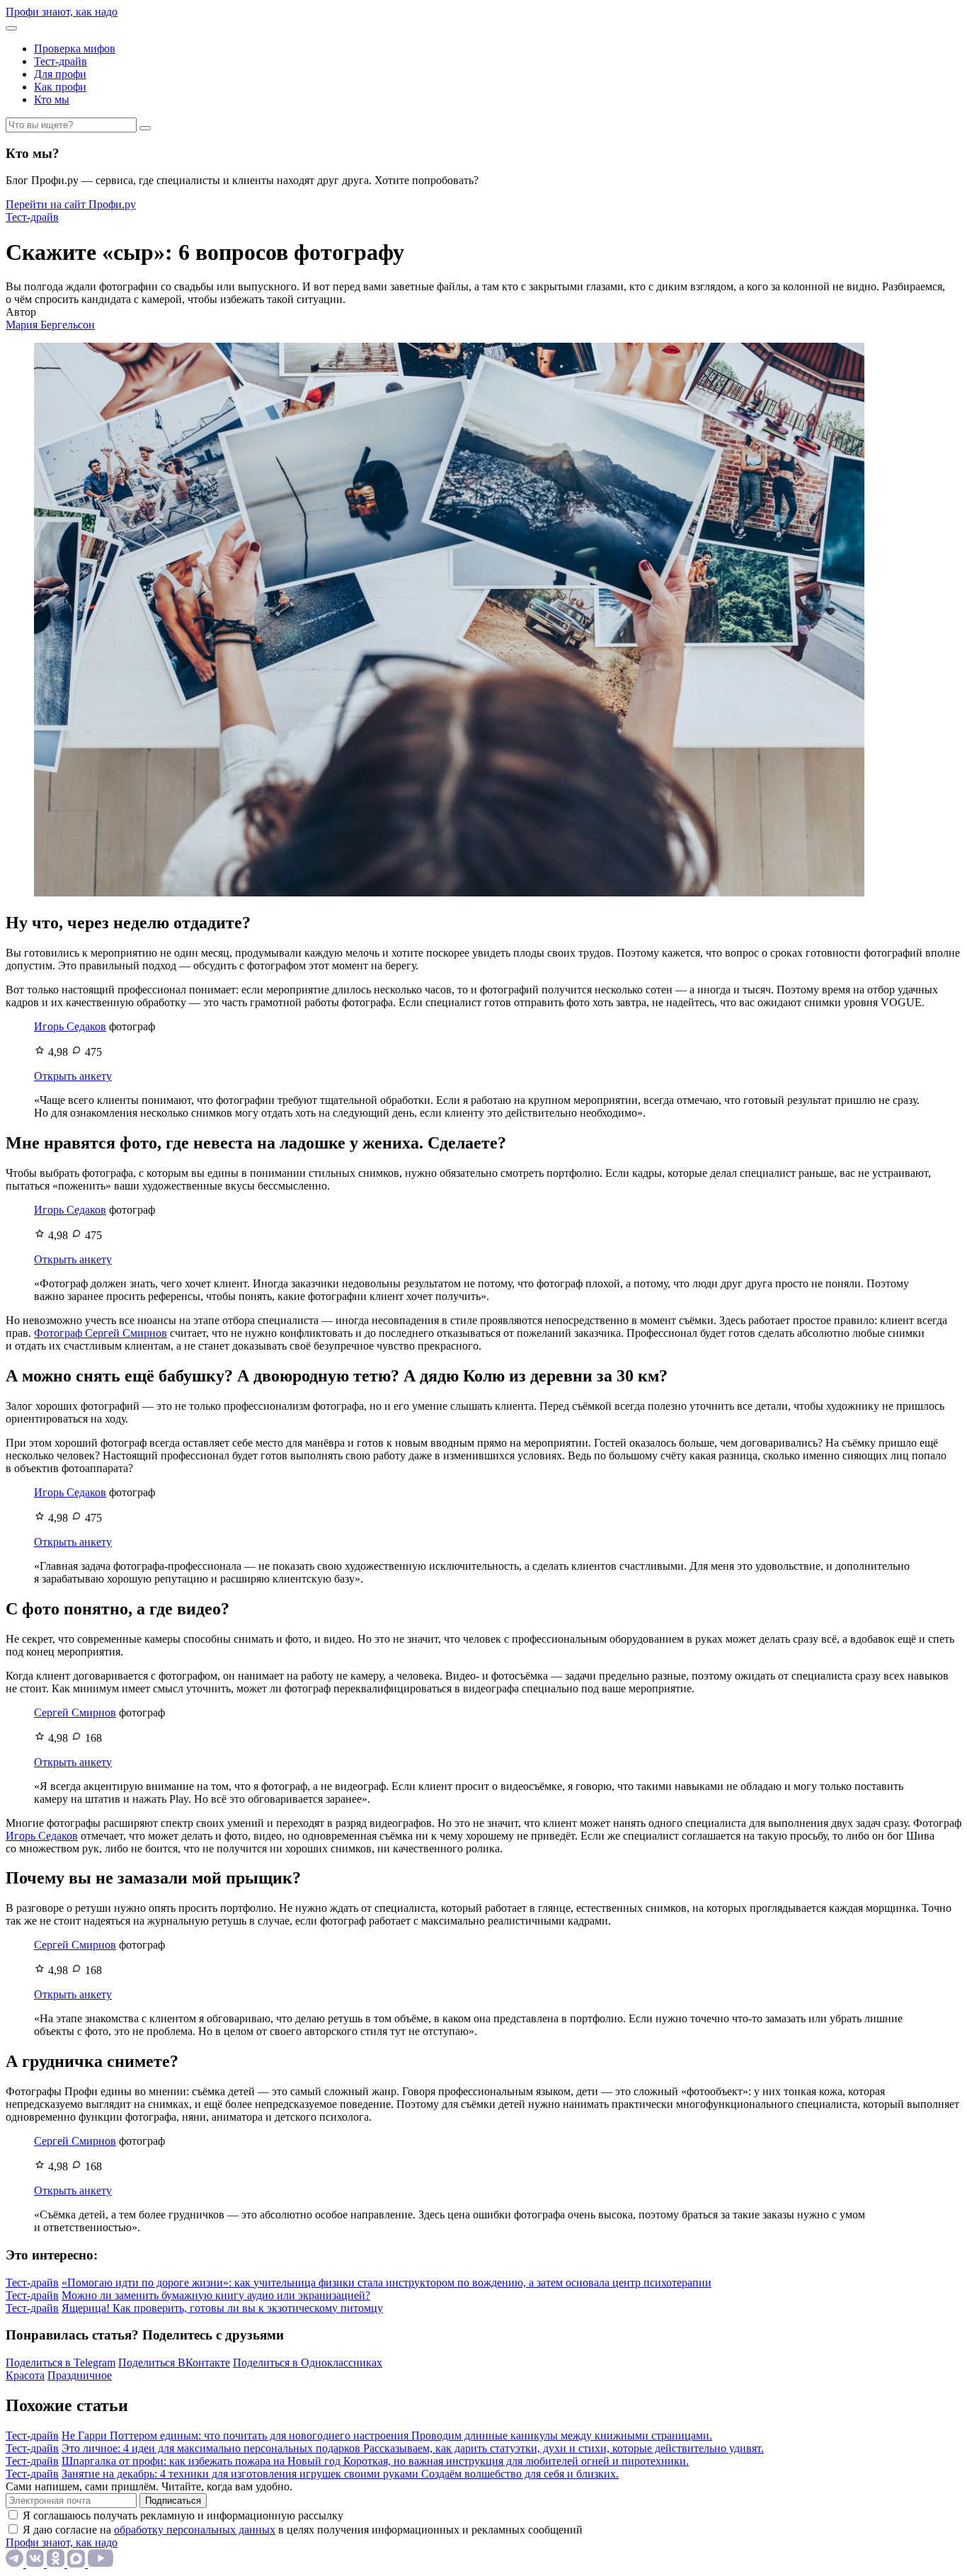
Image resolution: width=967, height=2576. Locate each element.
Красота (25, 2375)
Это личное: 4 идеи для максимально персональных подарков (212, 2448)
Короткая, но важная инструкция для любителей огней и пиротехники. (516, 2461)
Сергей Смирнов (75, 1712)
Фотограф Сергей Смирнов (101, 1333)
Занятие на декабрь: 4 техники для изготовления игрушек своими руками (241, 2474)
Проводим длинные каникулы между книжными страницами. (562, 2435)
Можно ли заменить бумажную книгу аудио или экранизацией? (216, 2295)
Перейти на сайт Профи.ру (71, 204)
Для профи (60, 74)
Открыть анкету (73, 1076)
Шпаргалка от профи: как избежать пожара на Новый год (202, 2461)
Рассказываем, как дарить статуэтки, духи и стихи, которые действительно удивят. (563, 2448)
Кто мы (52, 99)
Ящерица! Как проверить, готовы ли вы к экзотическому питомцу (222, 2308)
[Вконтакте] (36, 2564)
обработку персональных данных (195, 2530)
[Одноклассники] (57, 2564)
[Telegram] (16, 2564)
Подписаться (173, 2501)
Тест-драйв (61, 61)
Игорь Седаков (70, 1026)
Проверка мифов (75, 49)
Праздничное (80, 2375)
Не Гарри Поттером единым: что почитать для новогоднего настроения (236, 2435)
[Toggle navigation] (11, 28)
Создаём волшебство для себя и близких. (520, 2474)
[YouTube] (101, 2564)
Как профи (60, 87)
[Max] (78, 2564)
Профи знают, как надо (62, 12)
